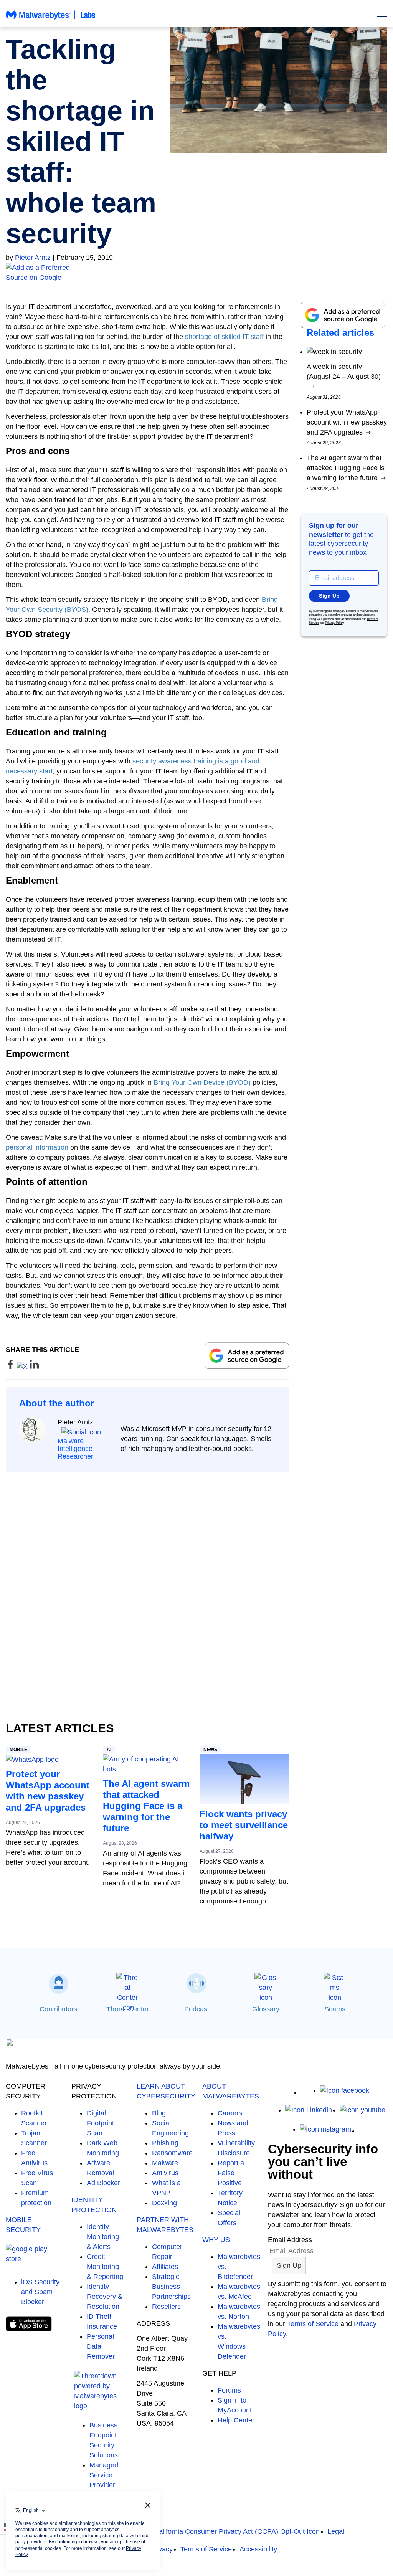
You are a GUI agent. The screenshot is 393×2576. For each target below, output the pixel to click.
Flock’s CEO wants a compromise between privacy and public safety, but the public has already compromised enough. (244, 1881)
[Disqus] (147, 1579)
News (210, 1750)
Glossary (266, 2009)
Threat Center (128, 2009)
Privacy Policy (334, 623)
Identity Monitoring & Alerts (103, 2237)
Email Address (290, 2240)
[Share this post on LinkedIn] (34, 1366)
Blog (159, 2113)
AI (109, 1750)
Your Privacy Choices (115, 2531)
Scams (335, 2009)
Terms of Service (313, 2324)
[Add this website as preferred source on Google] (196, 273)
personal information (37, 1147)
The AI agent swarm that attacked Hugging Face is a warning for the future (146, 1806)
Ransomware (172, 2153)
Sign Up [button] (329, 596)
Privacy (161, 2549)
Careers (230, 2113)
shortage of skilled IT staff (224, 337)
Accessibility (258, 2549)
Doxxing (164, 2203)
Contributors (58, 2009)
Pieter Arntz (33, 258)
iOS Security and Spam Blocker (40, 2292)
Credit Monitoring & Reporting (105, 2267)
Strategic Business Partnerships (171, 2287)
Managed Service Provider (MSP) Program (104, 2485)
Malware (165, 2163)
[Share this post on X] (23, 1366)
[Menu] (382, 17)
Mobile (18, 1750)
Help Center (236, 2420)
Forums (229, 2390)
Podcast (197, 2009)
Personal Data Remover (101, 2346)
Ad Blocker (103, 2183)
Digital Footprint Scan (100, 2123)
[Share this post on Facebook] (11, 1366)
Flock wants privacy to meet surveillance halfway (244, 1825)
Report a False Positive (231, 2173)
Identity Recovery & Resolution (105, 2297)
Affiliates (165, 2267)
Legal (336, 2531)
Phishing (165, 2143)
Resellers (166, 2307)
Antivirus (165, 2173)
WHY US (216, 2240)
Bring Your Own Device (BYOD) (202, 1082)
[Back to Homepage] (51, 18)
